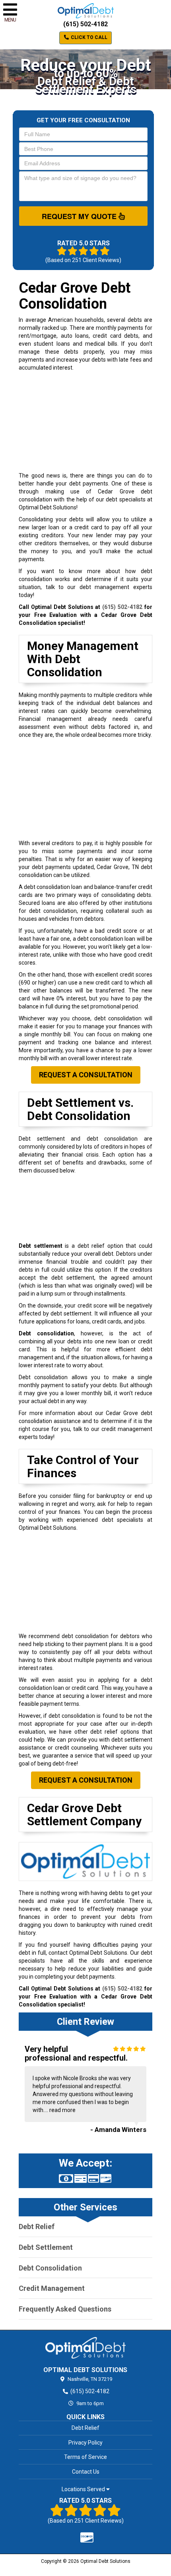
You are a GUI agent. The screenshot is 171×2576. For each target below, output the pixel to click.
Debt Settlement (46, 2247)
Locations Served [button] (84, 2489)
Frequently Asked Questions (65, 2309)
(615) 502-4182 (85, 24)
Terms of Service (85, 2457)
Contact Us (86, 2472)
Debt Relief (37, 2227)
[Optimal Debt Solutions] (85, 2348)
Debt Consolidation (50, 2268)
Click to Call (88, 37)
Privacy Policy (85, 2443)
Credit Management (52, 2288)
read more (62, 2110)
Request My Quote (80, 216)
